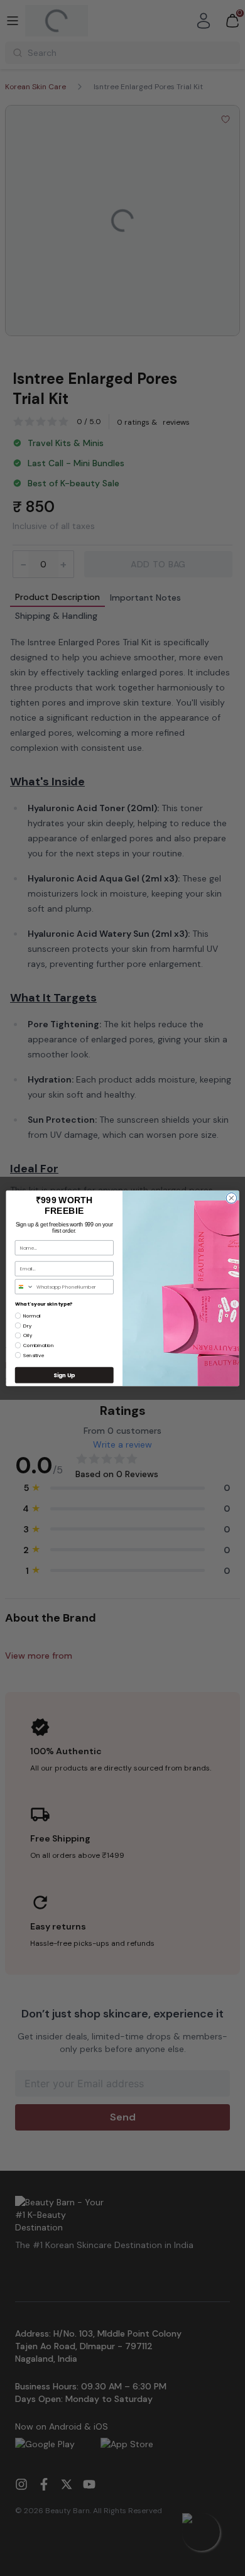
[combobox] (24, 1286)
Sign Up (64, 1375)
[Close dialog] (231, 1198)
